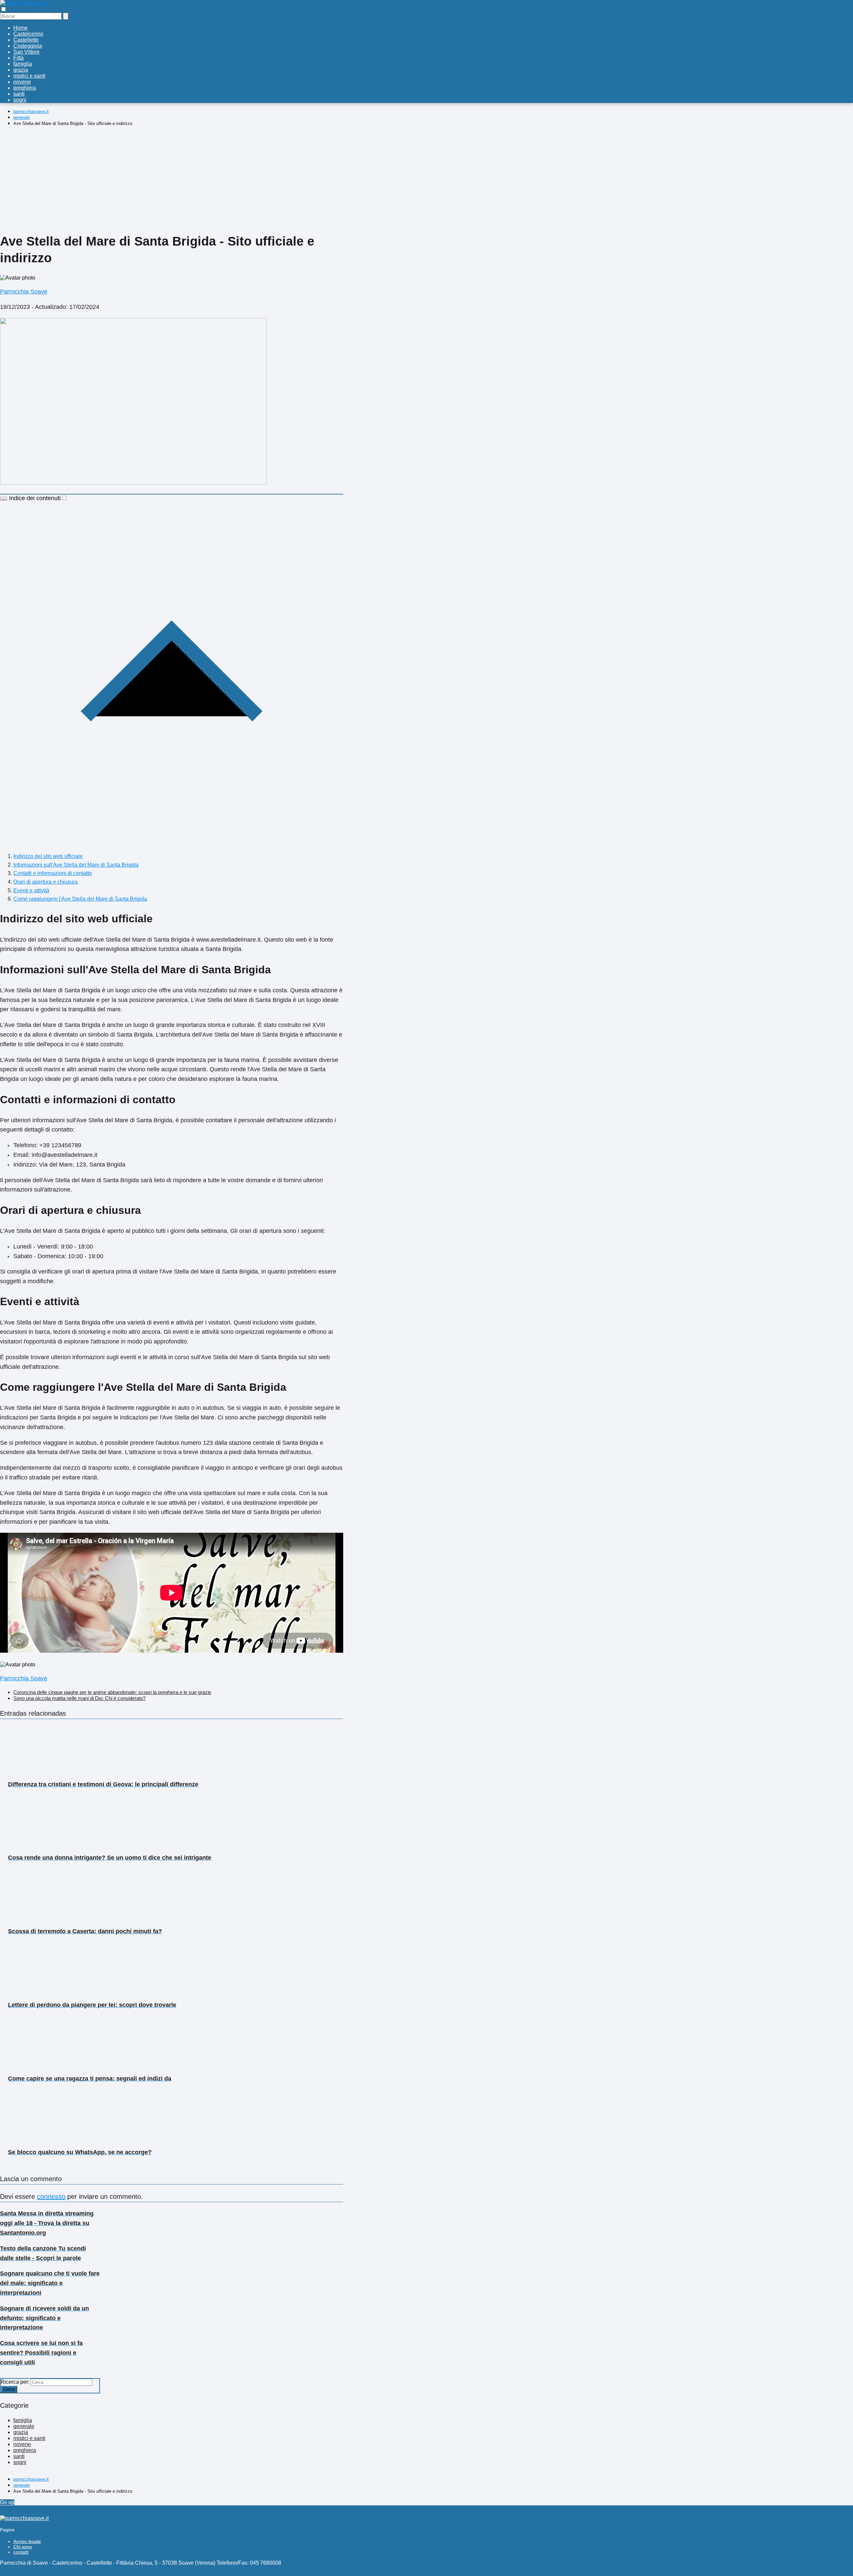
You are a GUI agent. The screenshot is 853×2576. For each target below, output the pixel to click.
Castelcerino (28, 34)
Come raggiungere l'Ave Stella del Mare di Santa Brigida (80, 899)
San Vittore (26, 52)
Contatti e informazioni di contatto (53, 873)
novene (22, 82)
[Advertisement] (172, 178)
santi (19, 94)
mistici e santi (29, 76)
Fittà (18, 58)
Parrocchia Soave (24, 292)
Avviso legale (27, 2541)
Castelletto (26, 40)
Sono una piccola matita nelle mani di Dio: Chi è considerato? (79, 1698)
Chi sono (23, 2547)
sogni (20, 100)
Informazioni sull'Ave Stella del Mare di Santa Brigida (76, 865)
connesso (51, 2196)
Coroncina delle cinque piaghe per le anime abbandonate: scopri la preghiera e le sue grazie (112, 1692)
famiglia (23, 64)
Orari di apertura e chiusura (45, 882)
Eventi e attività (31, 890)
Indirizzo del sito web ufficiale (48, 856)
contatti (21, 2552)
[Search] (66, 16)
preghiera (25, 88)
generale (24, 2426)
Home (20, 28)
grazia (21, 70)
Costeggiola (28, 46)
